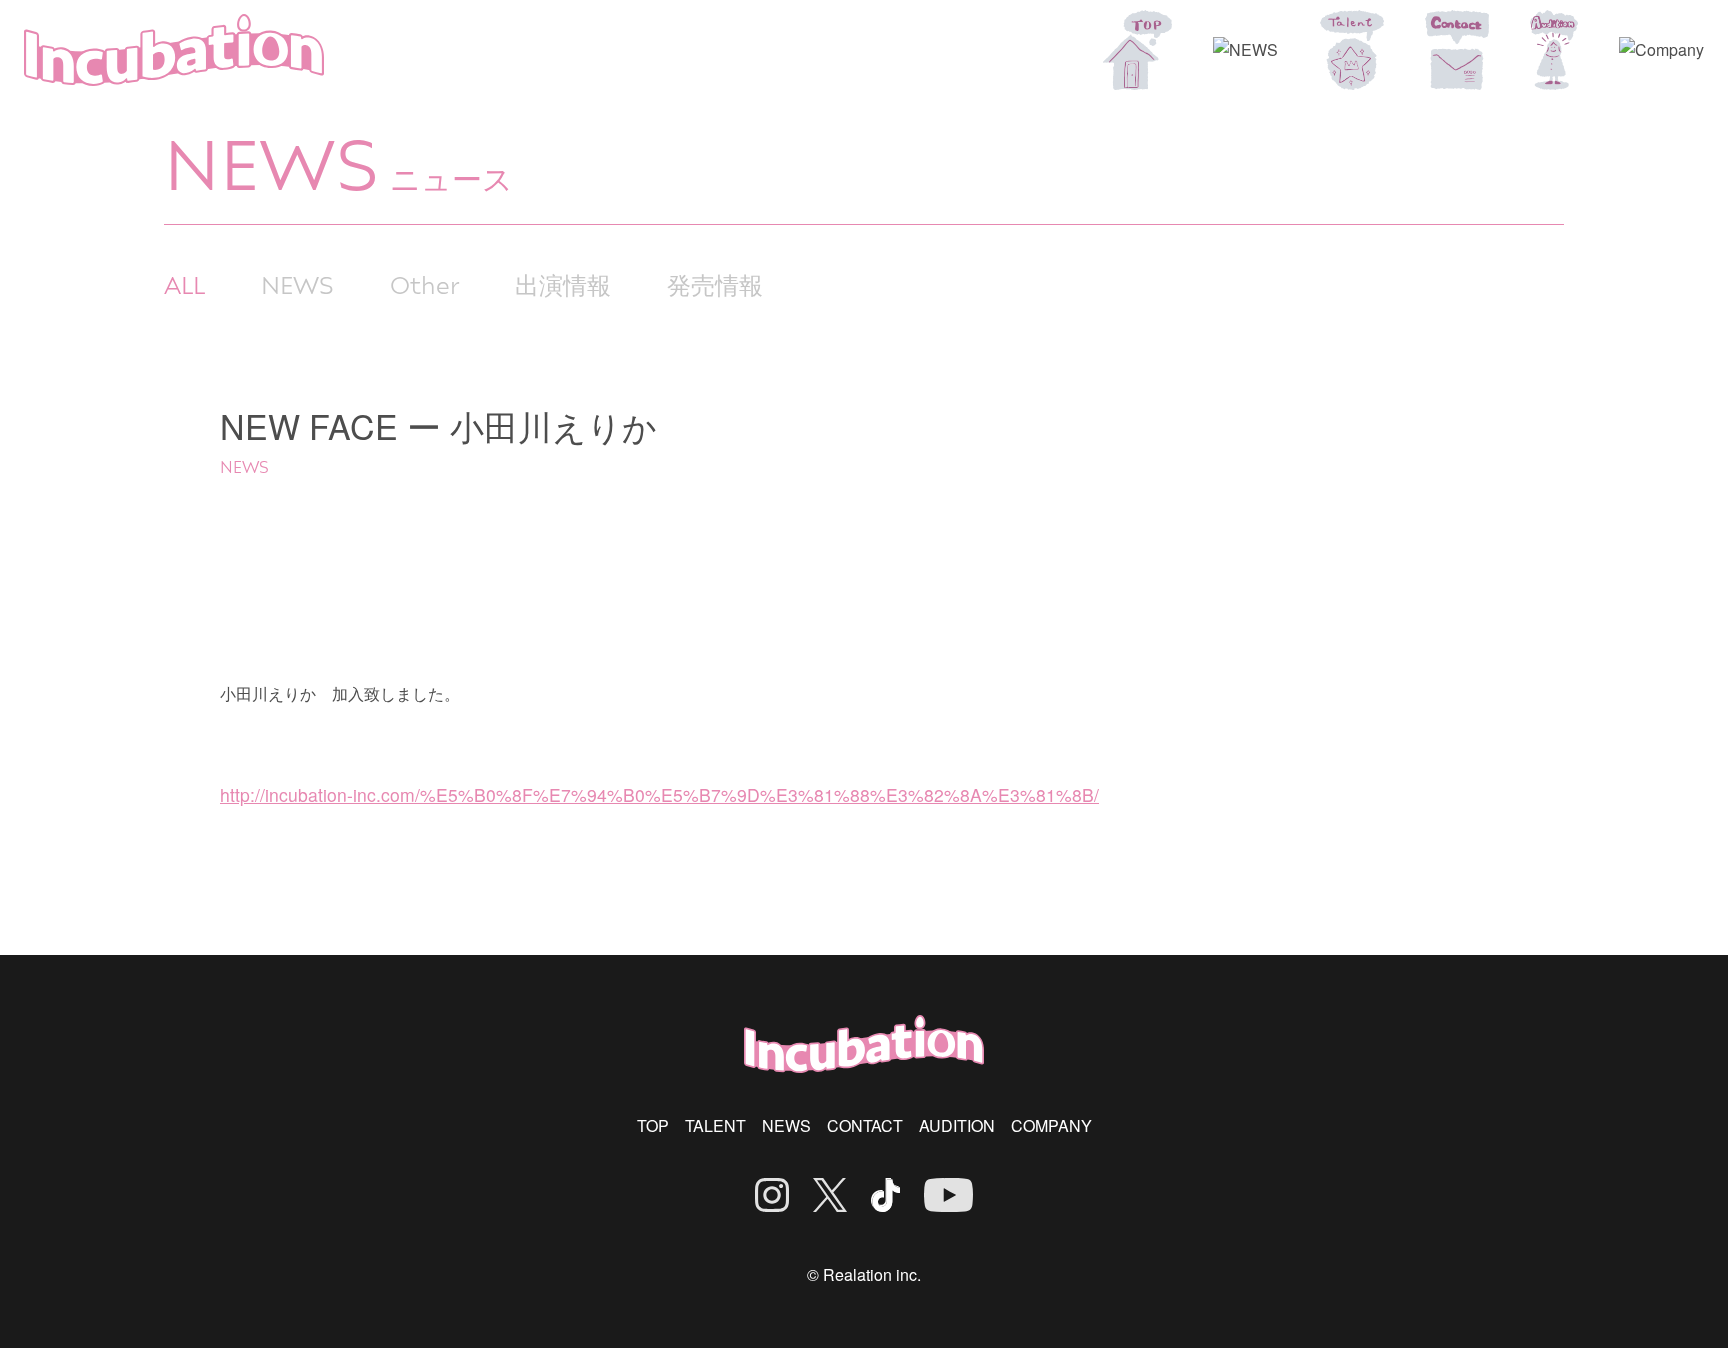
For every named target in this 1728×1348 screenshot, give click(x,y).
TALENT (715, 1125)
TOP (653, 1125)
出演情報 (563, 284)
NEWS (297, 284)
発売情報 (715, 284)
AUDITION (957, 1125)
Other (424, 284)
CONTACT (865, 1125)
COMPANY (1051, 1125)
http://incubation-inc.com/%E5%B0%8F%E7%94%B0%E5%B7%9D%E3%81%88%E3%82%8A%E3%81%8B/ (659, 794)
